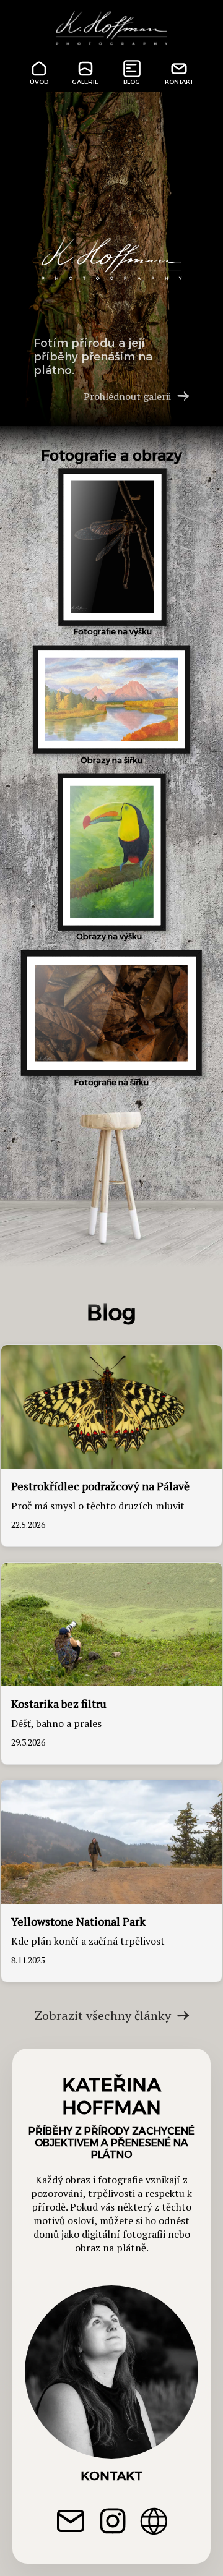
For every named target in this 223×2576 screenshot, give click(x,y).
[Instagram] (113, 2523)
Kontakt (179, 82)
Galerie (85, 82)
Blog (132, 82)
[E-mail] (71, 2523)
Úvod (39, 82)
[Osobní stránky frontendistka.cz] (154, 2523)
